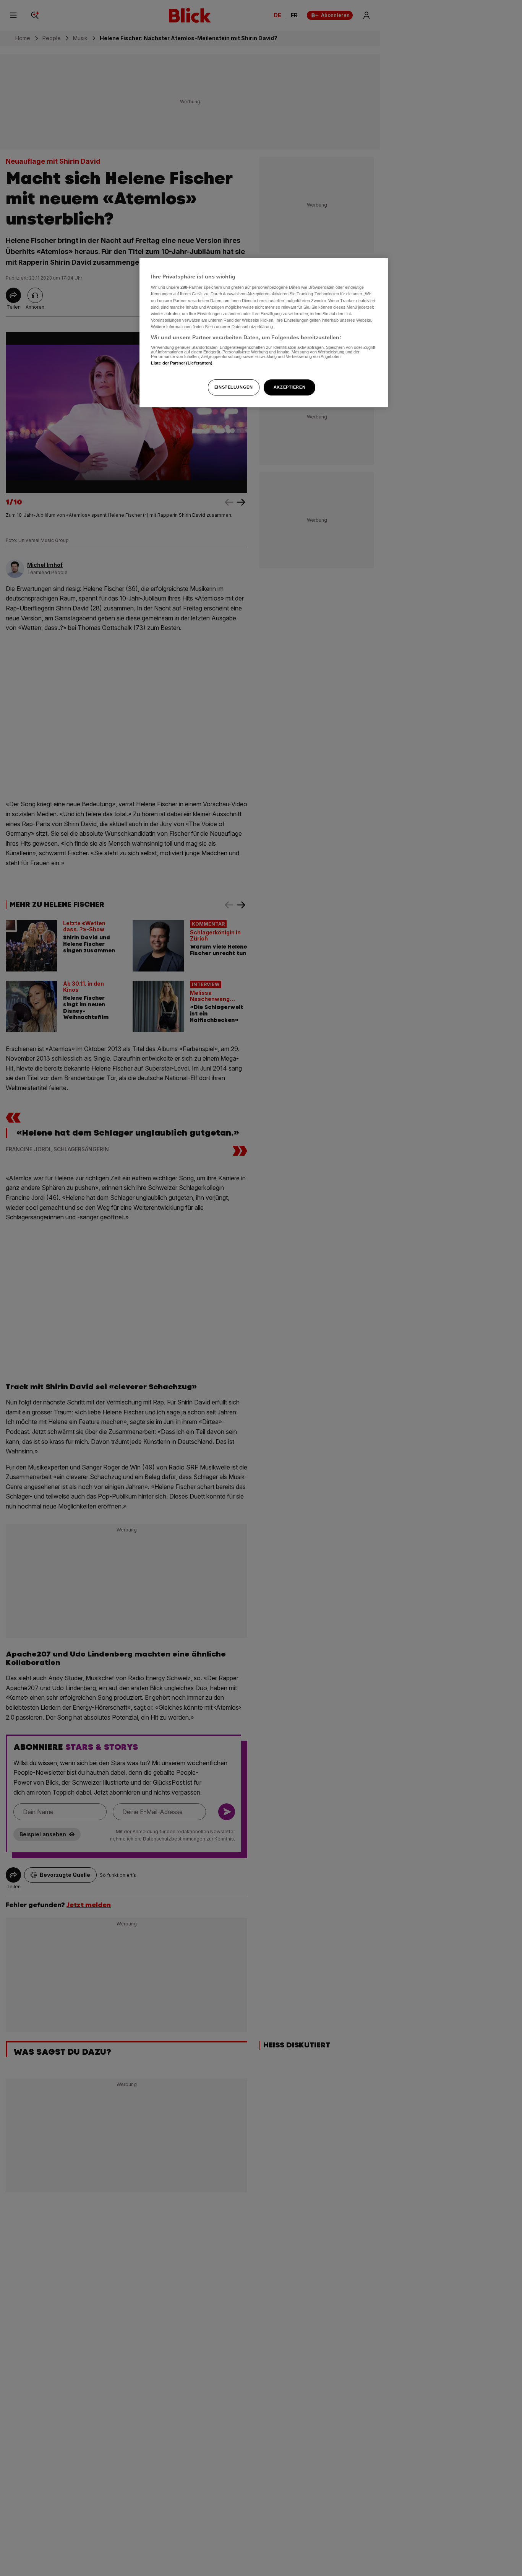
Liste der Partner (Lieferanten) (182, 363)
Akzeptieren (289, 387)
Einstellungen (233, 387)
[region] (264, 333)
